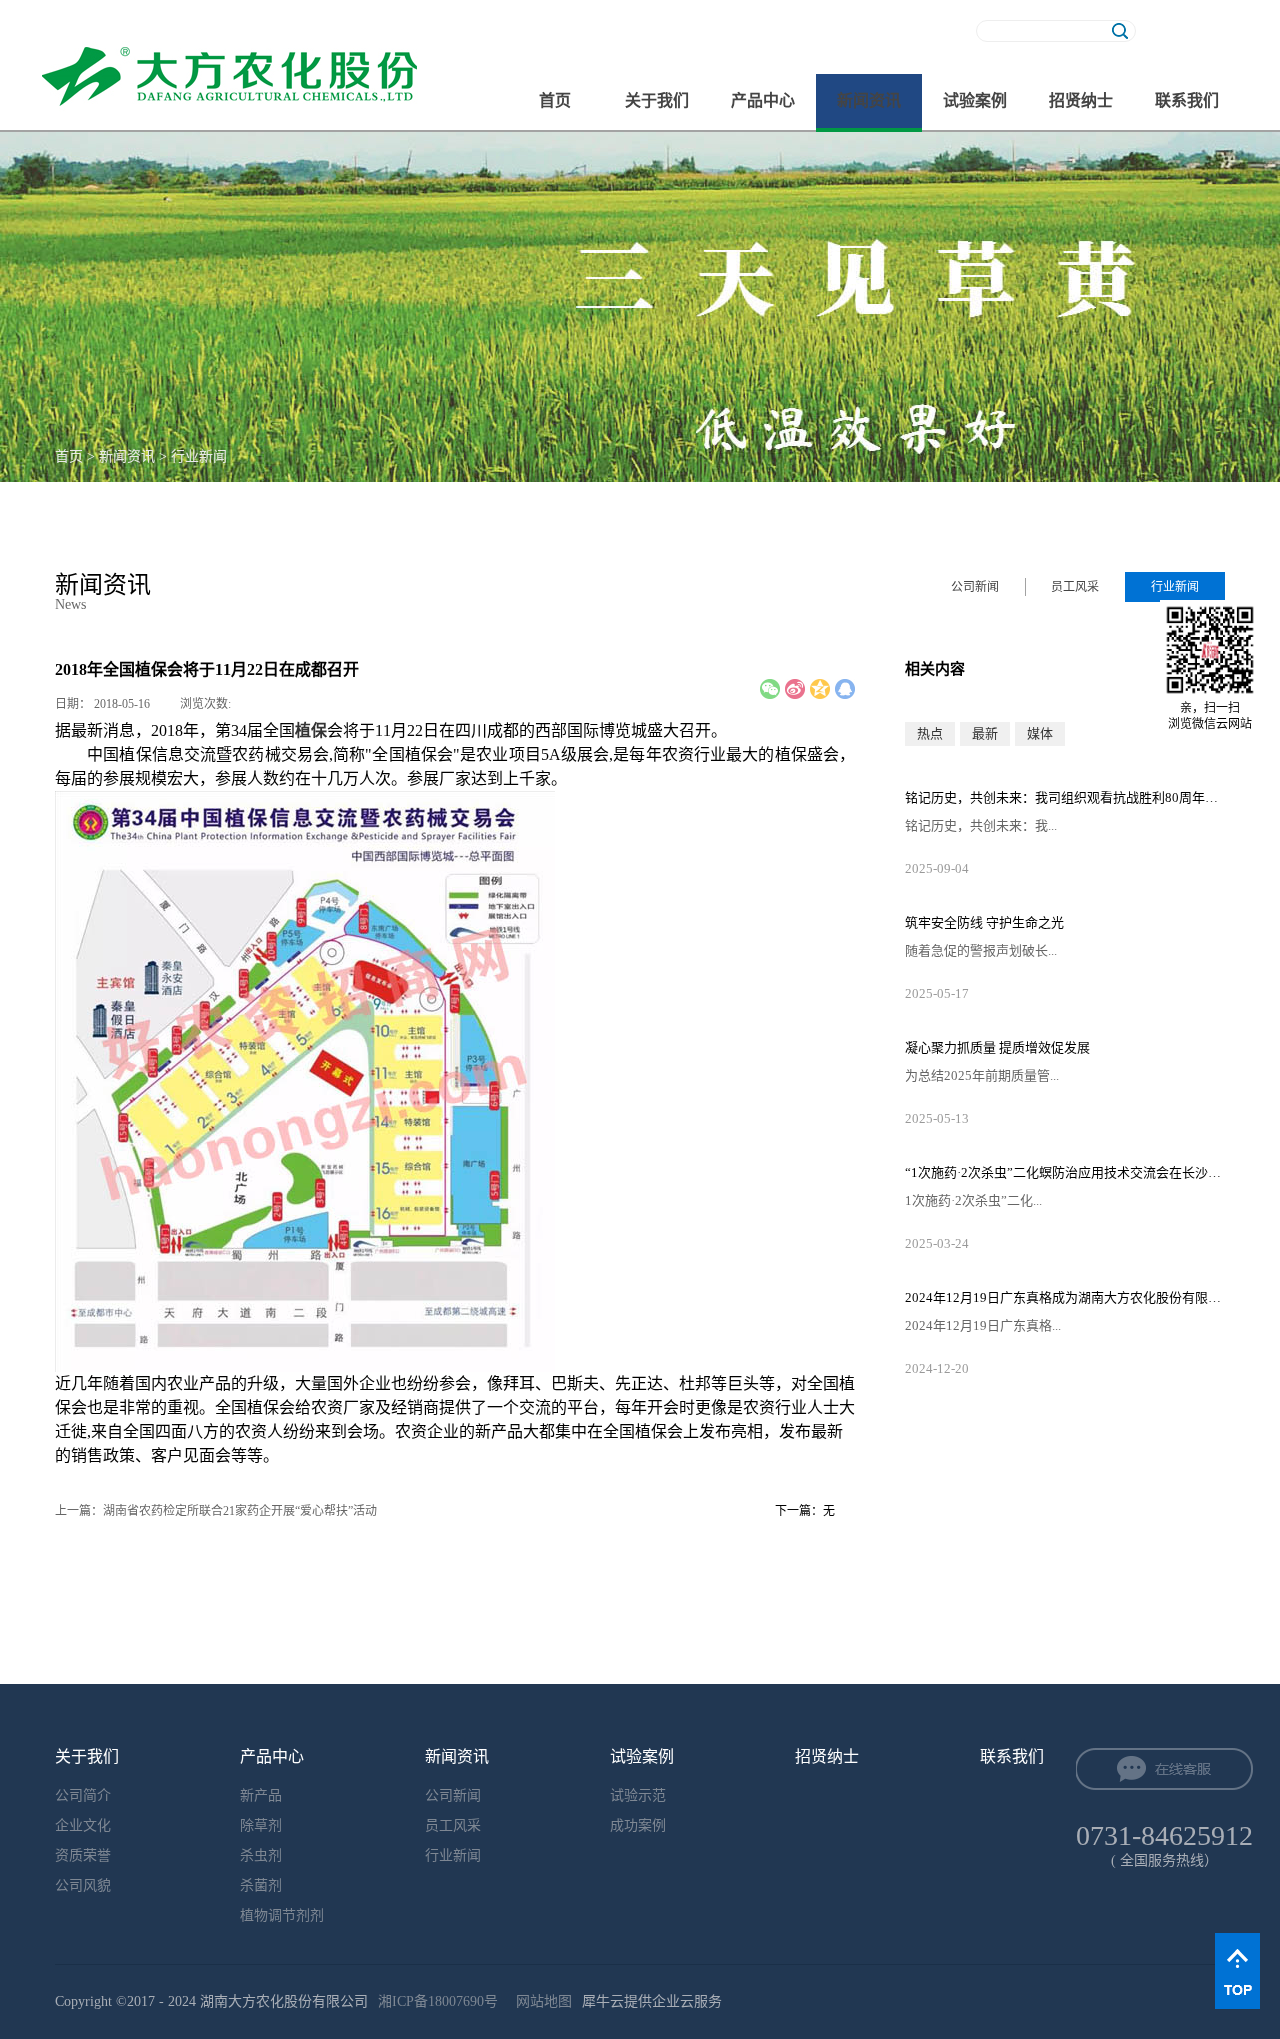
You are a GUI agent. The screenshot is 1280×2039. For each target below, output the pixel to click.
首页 (555, 100)
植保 (311, 730)
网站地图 (540, 2001)
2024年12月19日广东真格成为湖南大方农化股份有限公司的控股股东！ (1065, 1297)
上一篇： (216, 1511)
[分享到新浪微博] (795, 689)
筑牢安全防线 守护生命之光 (984, 922)
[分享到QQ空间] (820, 689)
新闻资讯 (127, 456)
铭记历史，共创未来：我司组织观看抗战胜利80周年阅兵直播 (1065, 797)
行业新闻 (199, 456)
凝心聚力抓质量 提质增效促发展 (997, 1047)
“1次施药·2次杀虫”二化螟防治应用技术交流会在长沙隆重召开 (1065, 1172)
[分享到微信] (770, 689)
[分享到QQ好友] (845, 689)
